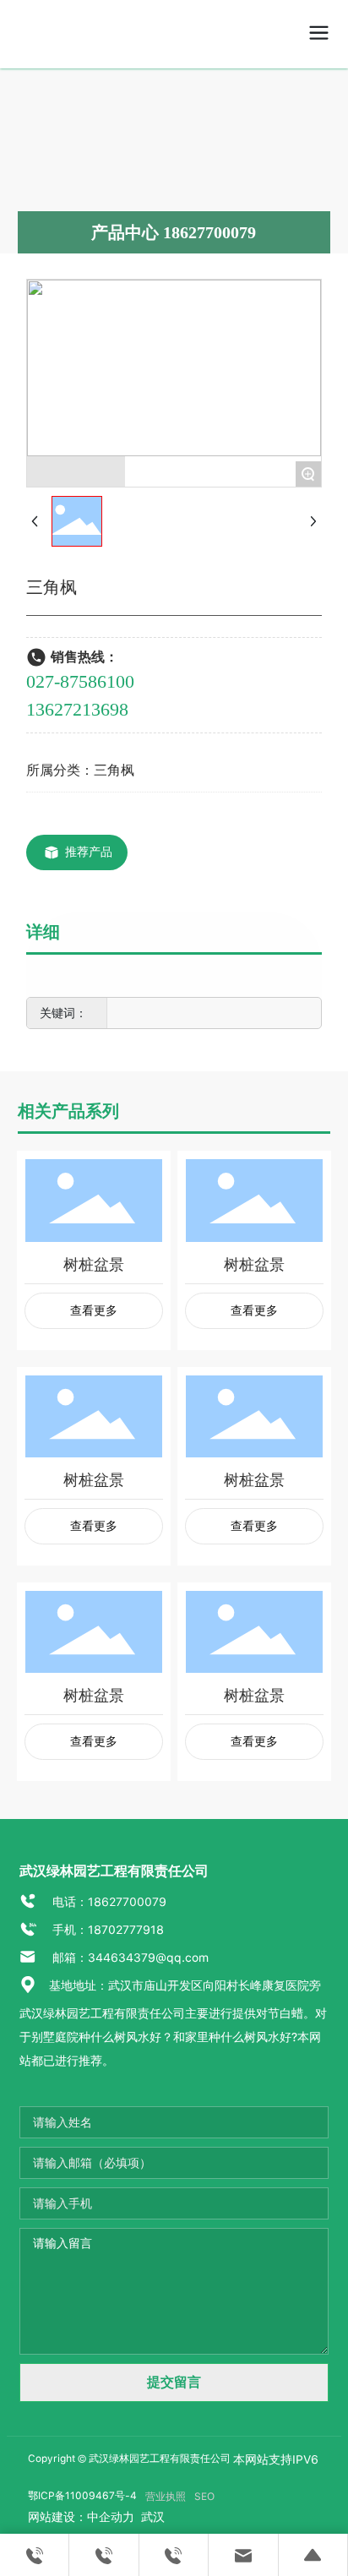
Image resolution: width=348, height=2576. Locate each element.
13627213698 (77, 709)
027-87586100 (80, 681)
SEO (204, 2497)
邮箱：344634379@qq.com (129, 1958)
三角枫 (114, 770)
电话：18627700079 (108, 1902)
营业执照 (166, 2497)
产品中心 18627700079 (174, 232)
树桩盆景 (94, 1264)
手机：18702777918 (106, 1930)
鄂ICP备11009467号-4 (82, 2496)
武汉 (151, 2517)
